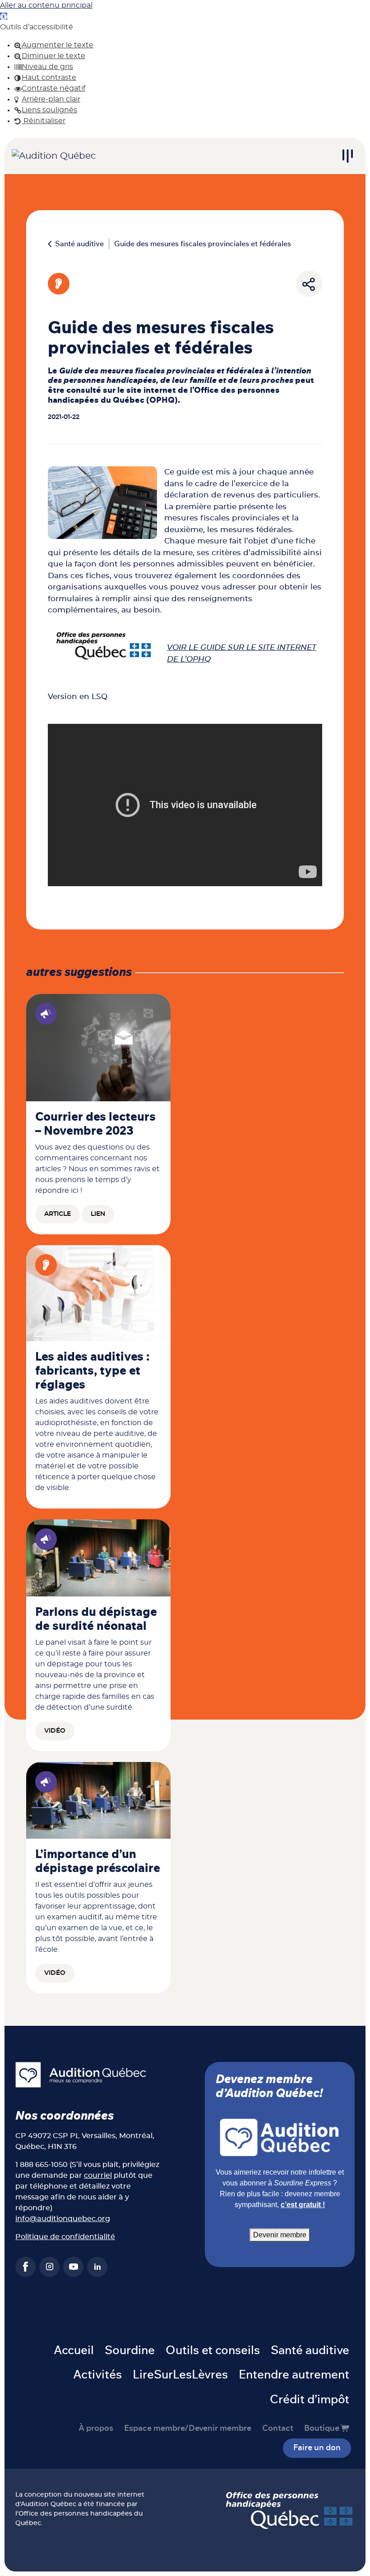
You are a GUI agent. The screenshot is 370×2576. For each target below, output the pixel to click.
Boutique (322, 2429)
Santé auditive (79, 244)
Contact (278, 2429)
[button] (4, 16)
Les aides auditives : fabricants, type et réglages (92, 1371)
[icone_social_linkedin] (97, 2267)
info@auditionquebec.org (63, 2219)
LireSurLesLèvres (180, 2375)
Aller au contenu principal (46, 5)
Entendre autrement (294, 2375)
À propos (96, 2429)
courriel (98, 2176)
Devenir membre (280, 2235)
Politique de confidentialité (65, 2237)
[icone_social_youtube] (73, 2267)
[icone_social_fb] (25, 2267)
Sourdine (130, 2351)
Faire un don (317, 2448)
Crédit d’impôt (310, 2400)
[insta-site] (49, 2267)
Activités (97, 2375)
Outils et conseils (213, 2351)
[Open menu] (347, 156)
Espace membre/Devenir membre (188, 2429)
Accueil (74, 2351)
